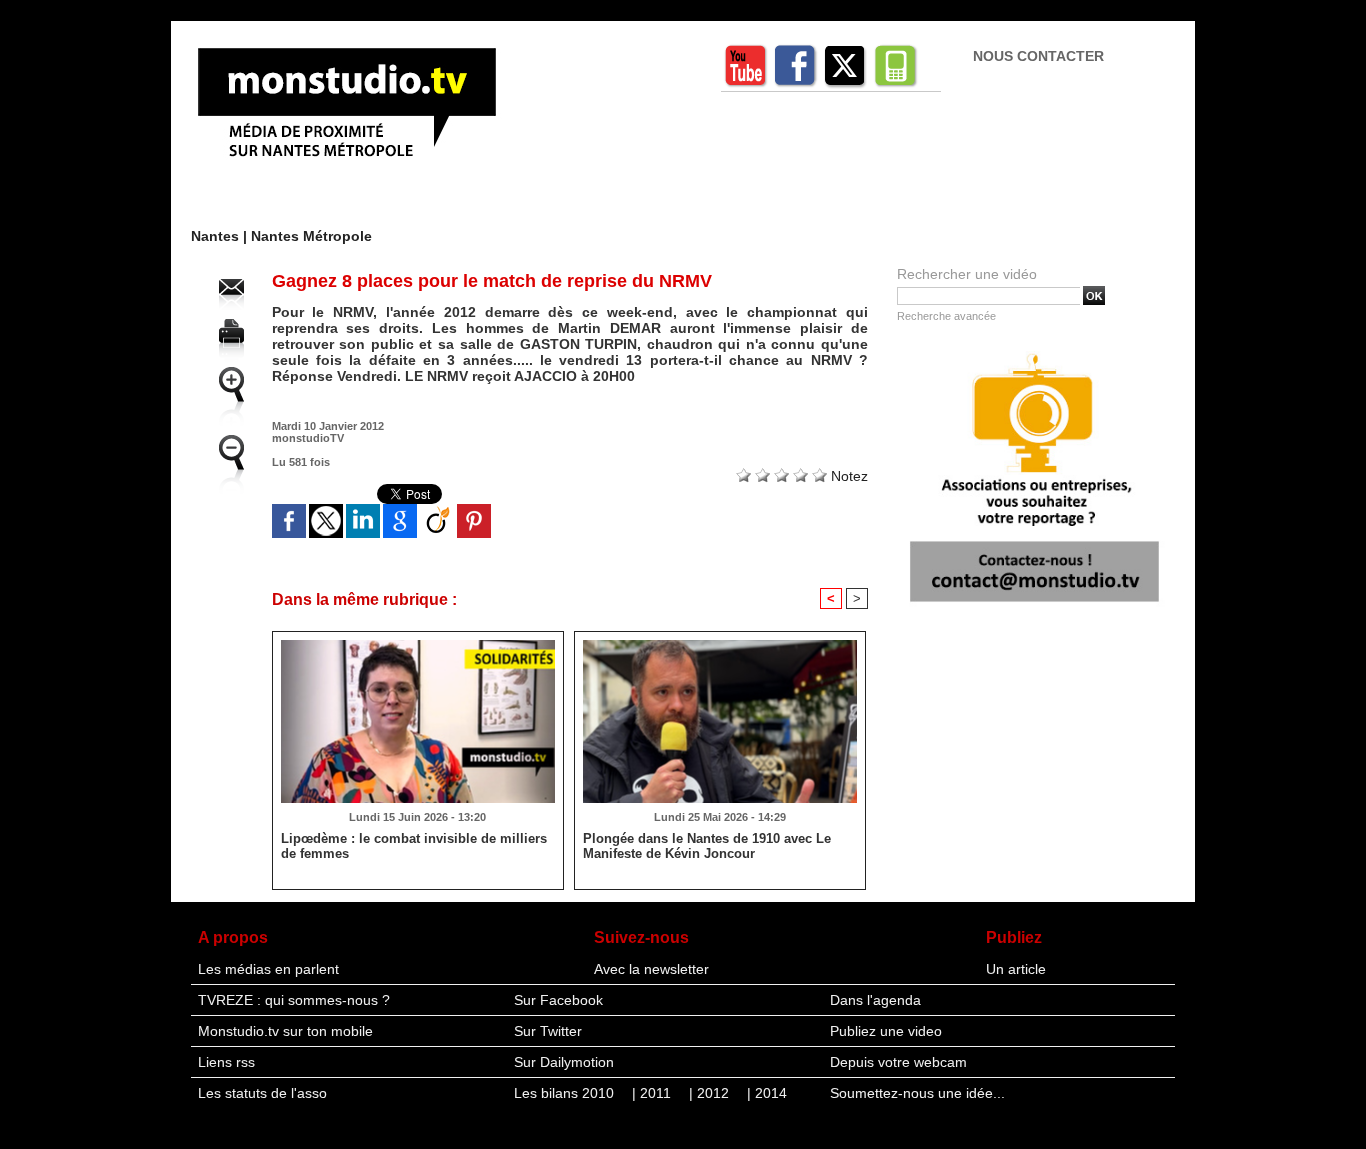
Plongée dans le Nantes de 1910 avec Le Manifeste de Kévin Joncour (707, 846)
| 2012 (711, 1093)
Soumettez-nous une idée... (917, 1093)
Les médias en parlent (268, 969)
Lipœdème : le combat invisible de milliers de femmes (414, 846)
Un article (1016, 969)
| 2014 (767, 1093)
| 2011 (653, 1093)
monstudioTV (308, 438)
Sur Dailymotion (564, 1062)
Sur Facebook (558, 1000)
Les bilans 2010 (566, 1093)
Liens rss (226, 1062)
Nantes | (221, 236)
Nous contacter (1038, 56)
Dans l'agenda (875, 1000)
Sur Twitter (548, 1031)
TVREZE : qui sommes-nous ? (294, 1000)
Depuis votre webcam (898, 1062)
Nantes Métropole (311, 236)
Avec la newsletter (651, 969)
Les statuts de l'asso (262, 1093)
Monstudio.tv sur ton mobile (285, 1031)
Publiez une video (886, 1031)
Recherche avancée (946, 316)
